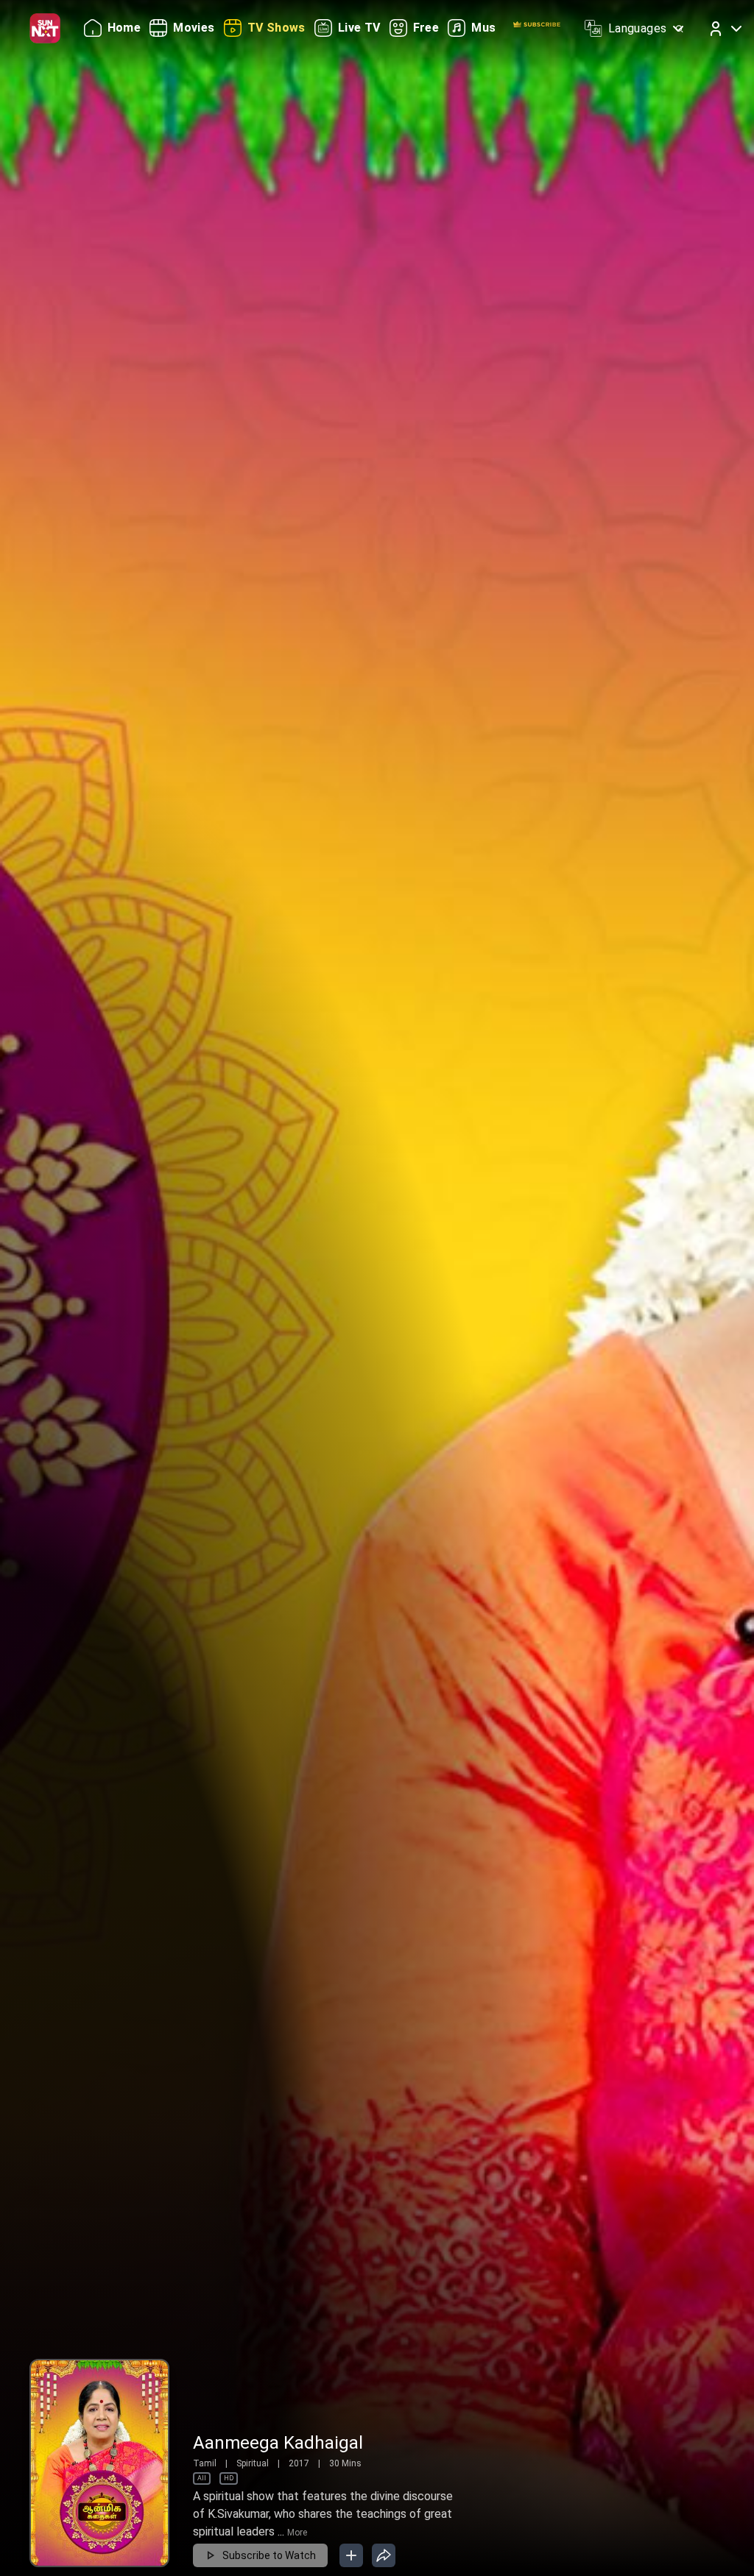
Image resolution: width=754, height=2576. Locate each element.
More (297, 2533)
